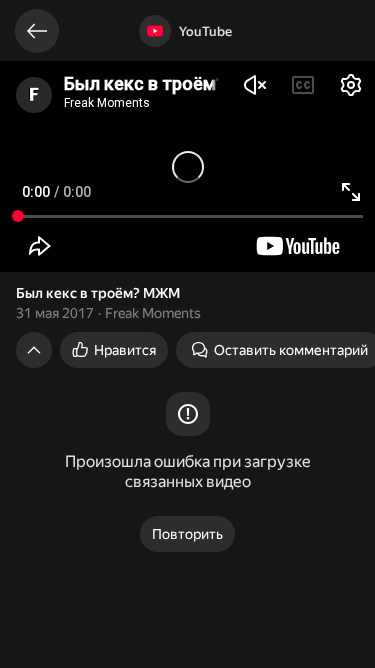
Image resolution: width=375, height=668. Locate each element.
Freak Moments (153, 313)
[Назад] (37, 31)
